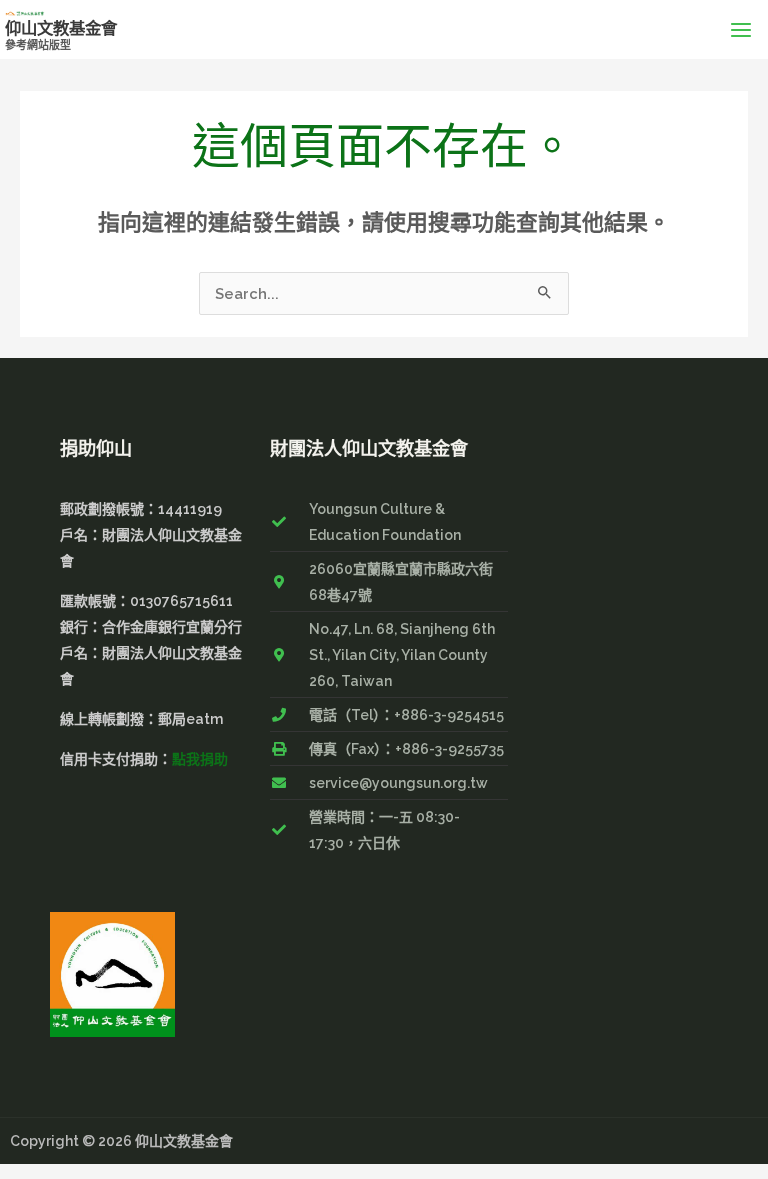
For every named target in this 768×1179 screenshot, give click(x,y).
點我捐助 (200, 759)
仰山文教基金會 (61, 28)
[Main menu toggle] (741, 29)
